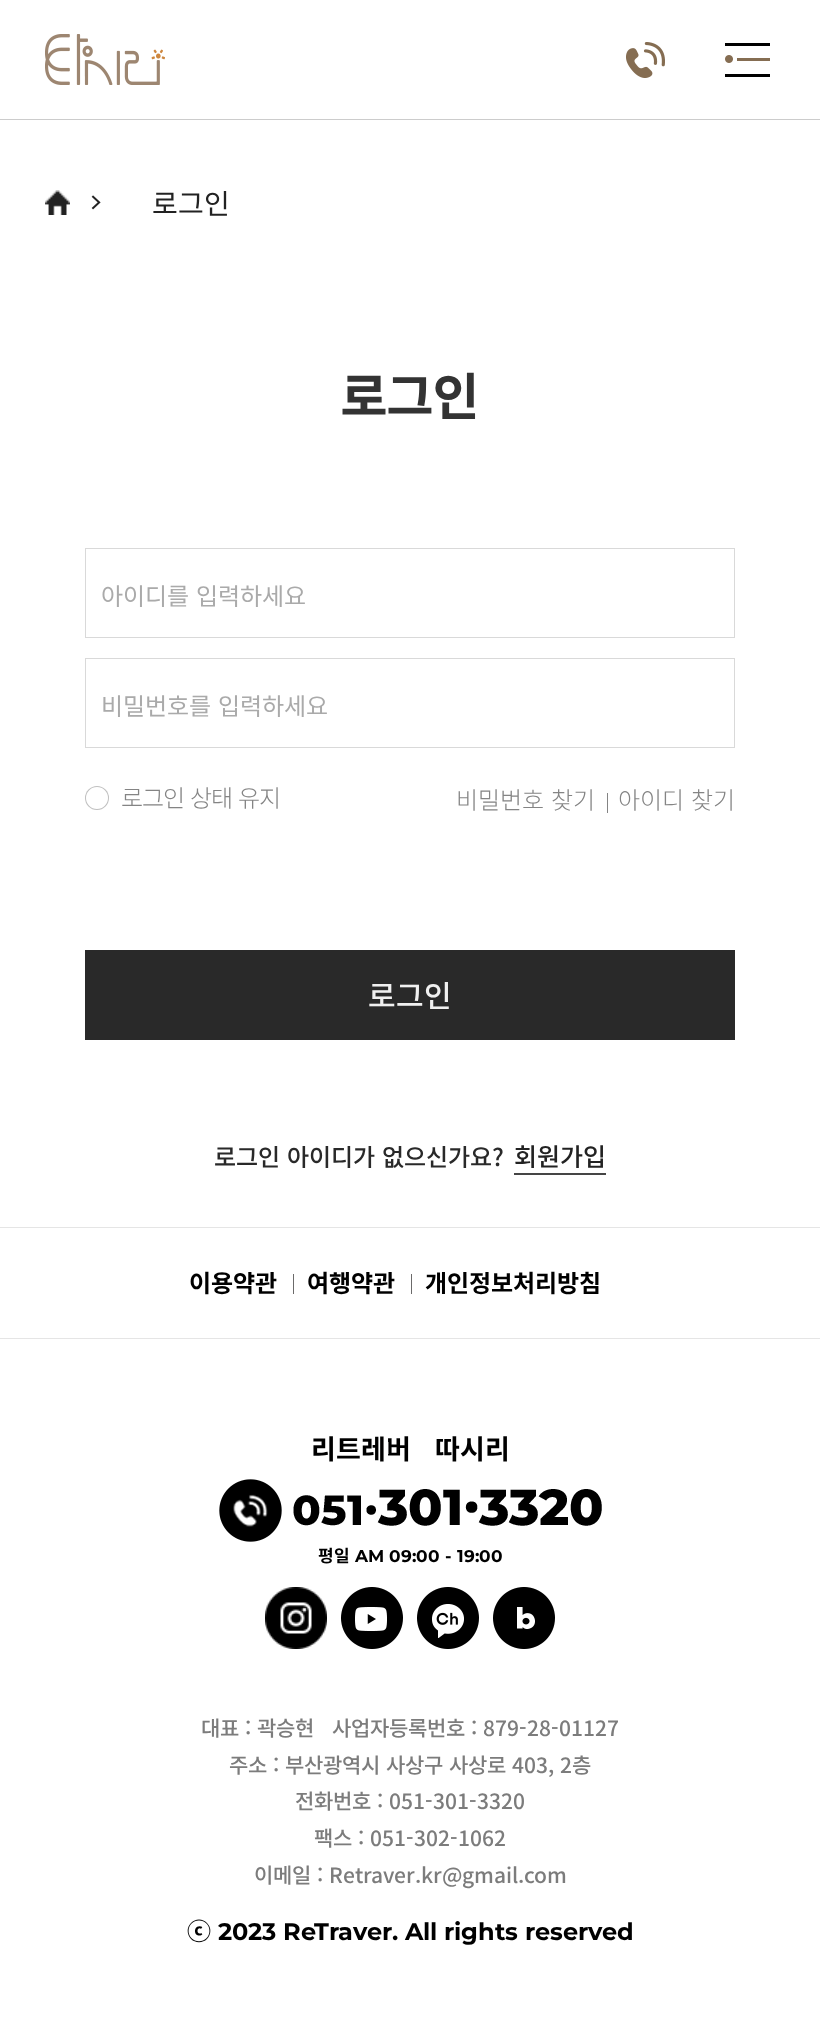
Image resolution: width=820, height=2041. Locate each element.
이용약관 (233, 1281)
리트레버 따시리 (410, 1447)
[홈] (105, 59)
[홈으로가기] (57, 202)
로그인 (410, 994)
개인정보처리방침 (513, 1281)
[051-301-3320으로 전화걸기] (645, 60)
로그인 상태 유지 (200, 796)
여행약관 (351, 1281)
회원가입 (560, 1155)
